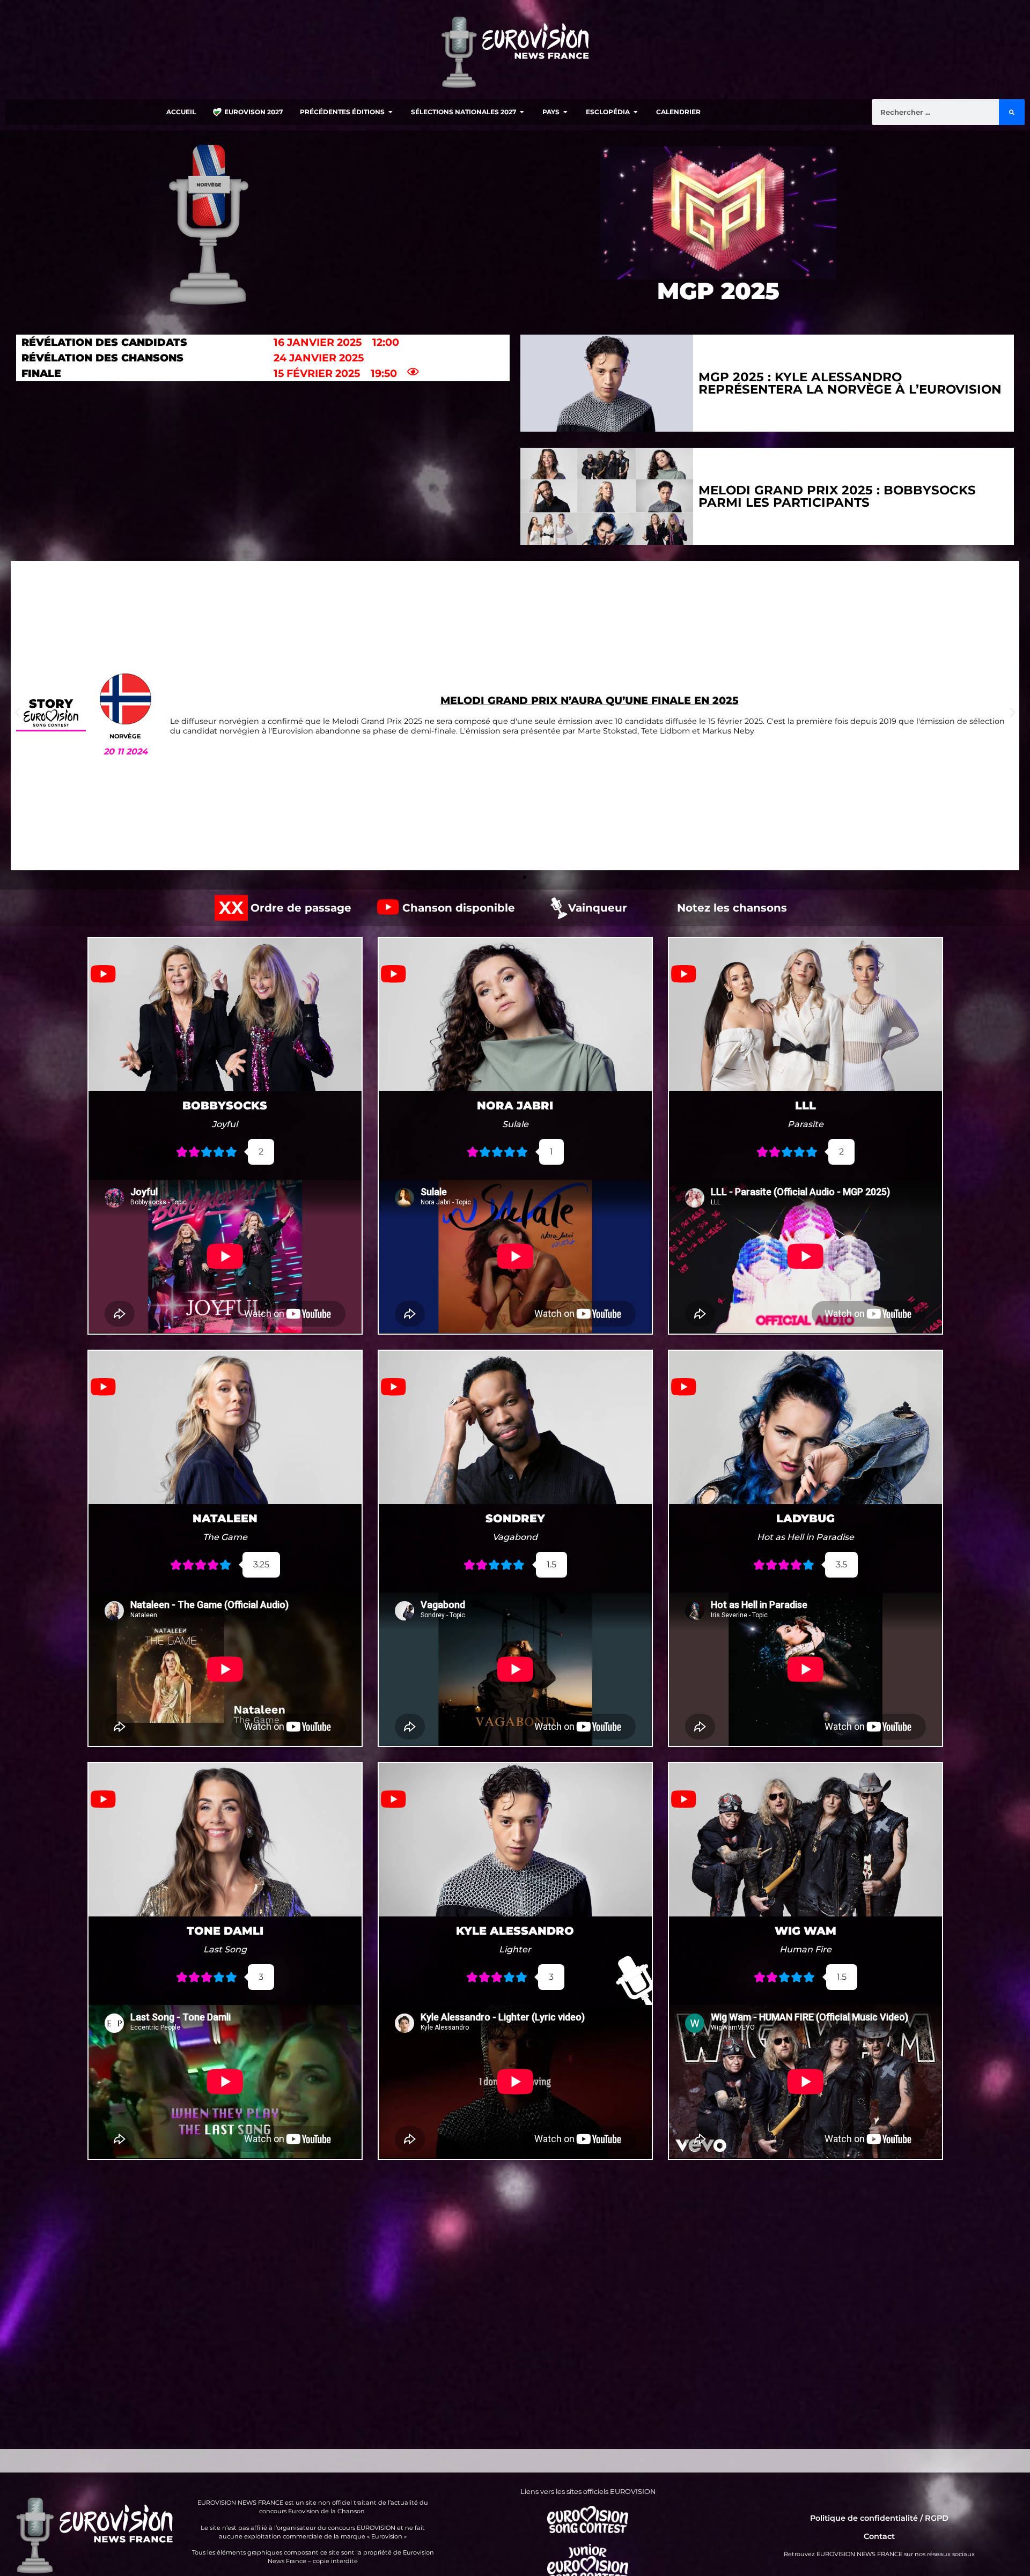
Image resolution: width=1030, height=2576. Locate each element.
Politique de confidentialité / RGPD (879, 2518)
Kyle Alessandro (515, 1931)
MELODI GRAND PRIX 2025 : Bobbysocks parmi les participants (837, 496)
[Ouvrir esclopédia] (636, 112)
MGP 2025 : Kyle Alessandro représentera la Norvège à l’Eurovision (850, 383)
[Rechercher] (1012, 112)
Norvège (125, 736)
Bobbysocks (225, 1105)
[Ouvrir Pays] (565, 112)
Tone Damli (225, 1931)
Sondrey (515, 1518)
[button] (17, 712)
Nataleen (225, 1518)
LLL (805, 1105)
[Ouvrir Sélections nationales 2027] (522, 112)
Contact (879, 2536)
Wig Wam (805, 1931)
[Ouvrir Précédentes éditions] (391, 112)
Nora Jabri (515, 1105)
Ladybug (805, 1518)
